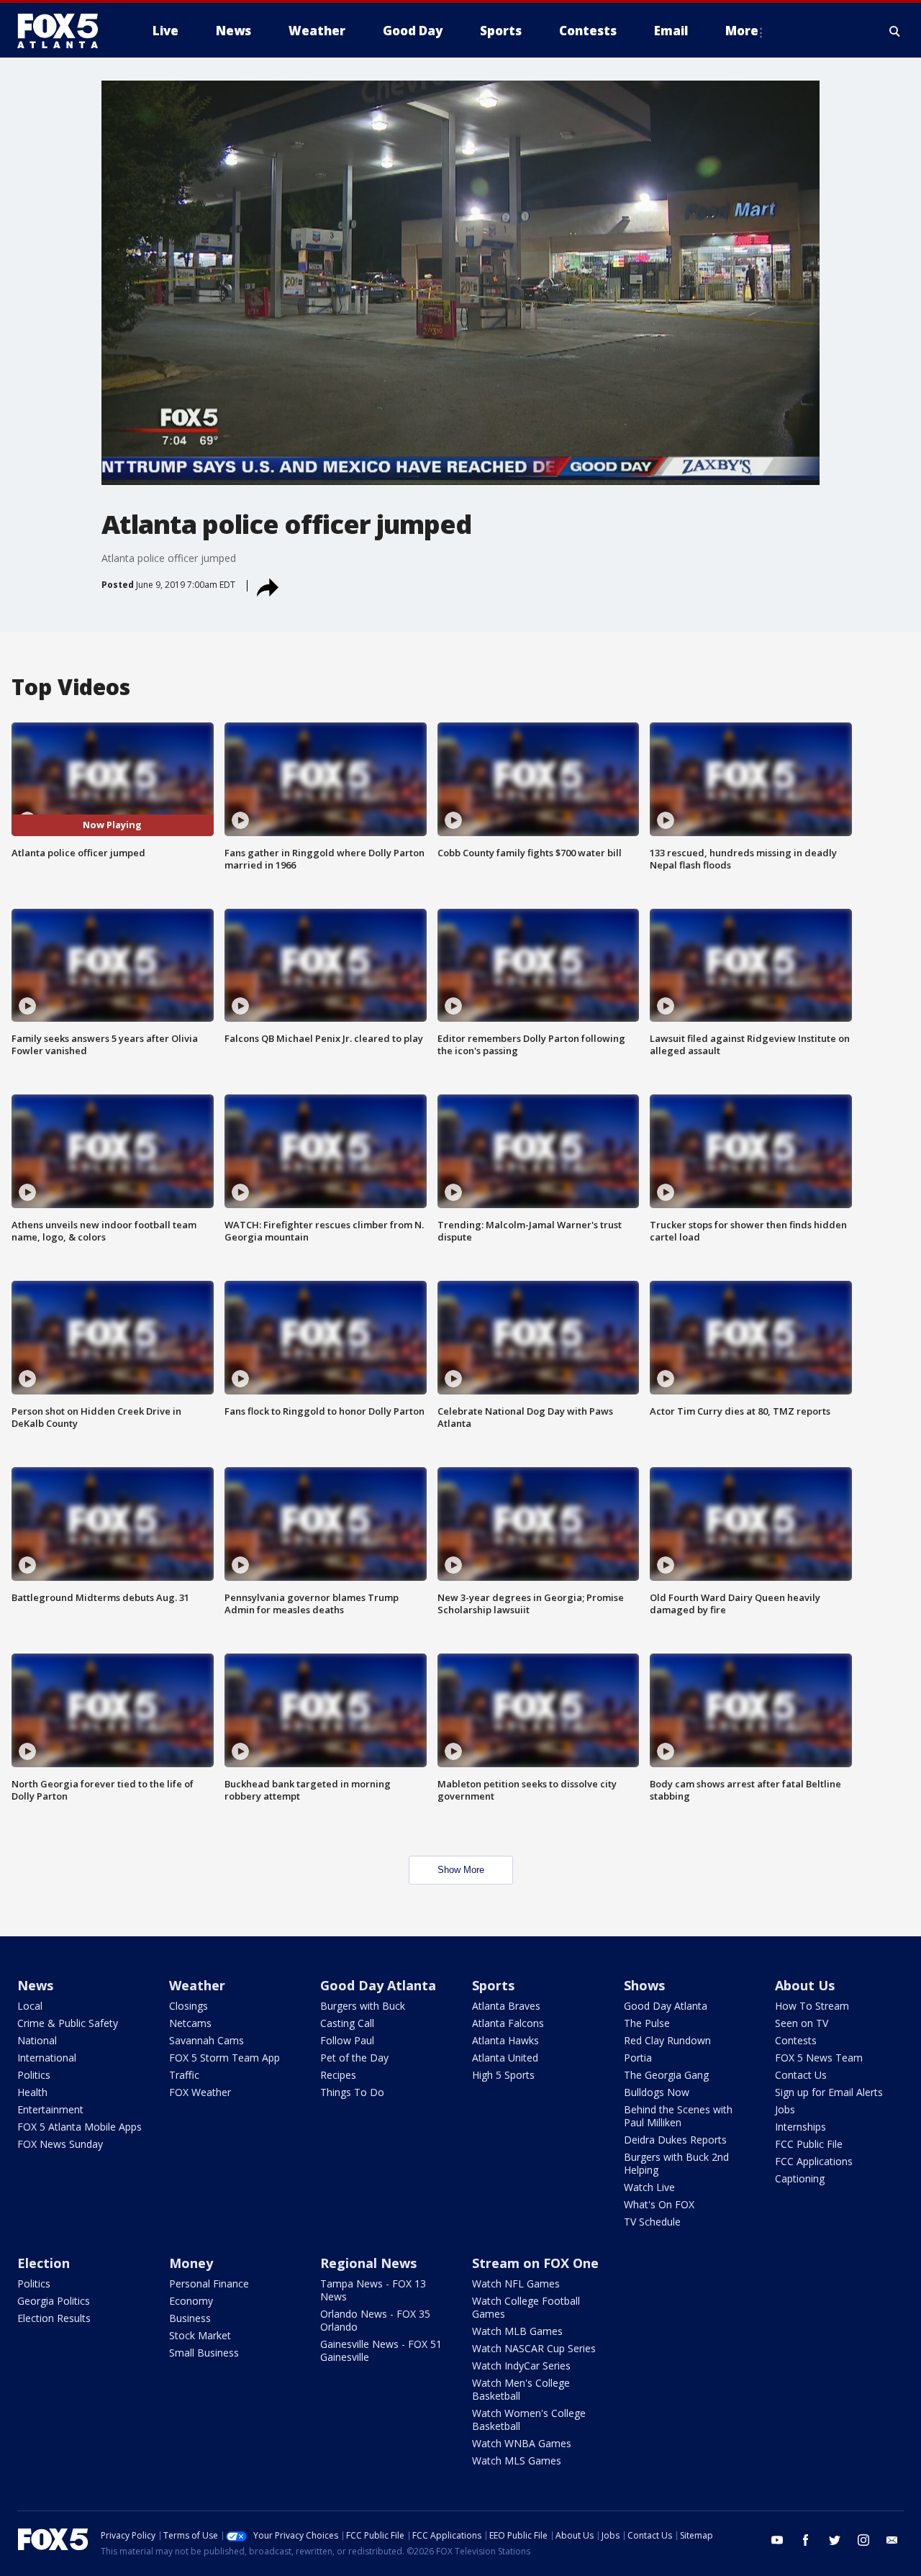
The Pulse (647, 2023)
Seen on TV (802, 2023)
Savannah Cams (207, 2040)
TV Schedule (652, 2222)
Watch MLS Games (517, 2461)
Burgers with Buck (363, 2006)
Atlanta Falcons (508, 2023)
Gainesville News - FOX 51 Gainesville (381, 2350)
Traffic (184, 2075)
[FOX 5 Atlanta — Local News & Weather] (65, 31)
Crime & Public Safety (68, 2023)
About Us (805, 1985)
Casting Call (347, 2023)
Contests (796, 2040)
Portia (638, 2058)
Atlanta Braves (506, 2006)
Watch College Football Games (526, 2307)
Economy (191, 2301)
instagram (863, 2540)
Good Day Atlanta (378, 1985)
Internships (800, 2127)
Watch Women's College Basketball (529, 2419)
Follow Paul (347, 2040)
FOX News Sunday (60, 2144)
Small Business (204, 2353)
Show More (461, 1870)
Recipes (338, 2075)
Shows (644, 1985)
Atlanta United (505, 2058)
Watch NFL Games (516, 2284)
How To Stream (812, 2006)
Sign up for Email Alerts (829, 2092)
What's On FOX (659, 2204)
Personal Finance (209, 2284)
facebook (806, 2540)
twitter (835, 2540)
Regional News (368, 2263)
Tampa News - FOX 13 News (373, 2290)
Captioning (800, 2178)
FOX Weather (200, 2092)
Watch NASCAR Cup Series (534, 2348)
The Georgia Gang (666, 2075)
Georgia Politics (54, 2301)
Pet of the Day (354, 2058)
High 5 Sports (503, 2075)
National (37, 2040)
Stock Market (200, 2335)
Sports (493, 1985)
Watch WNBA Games (522, 2443)
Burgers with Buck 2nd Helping (676, 2163)
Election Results (54, 2318)
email (892, 2540)
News (35, 1985)
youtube (777, 2540)
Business (190, 2318)
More (742, 31)
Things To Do (352, 2092)
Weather (197, 1985)
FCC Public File (809, 2144)
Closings (189, 2006)
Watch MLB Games (517, 2331)
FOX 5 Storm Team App (224, 2058)
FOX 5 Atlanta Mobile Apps (80, 2127)
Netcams (190, 2023)
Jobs (785, 2109)
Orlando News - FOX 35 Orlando (375, 2320)
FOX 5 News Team (819, 2058)
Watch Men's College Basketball (521, 2389)
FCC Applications (814, 2161)
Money (191, 2263)
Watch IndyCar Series (521, 2366)
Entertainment (50, 2109)
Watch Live (649, 2187)
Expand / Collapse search (895, 31)
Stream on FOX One (535, 2263)
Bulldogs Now (657, 2092)
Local (30, 2006)
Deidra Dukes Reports (675, 2140)
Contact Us (801, 2075)
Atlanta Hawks (505, 2040)
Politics (34, 2075)
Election (44, 2263)
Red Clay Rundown (667, 2040)
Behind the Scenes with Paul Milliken (678, 2116)
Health (32, 2092)
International (47, 2058)
